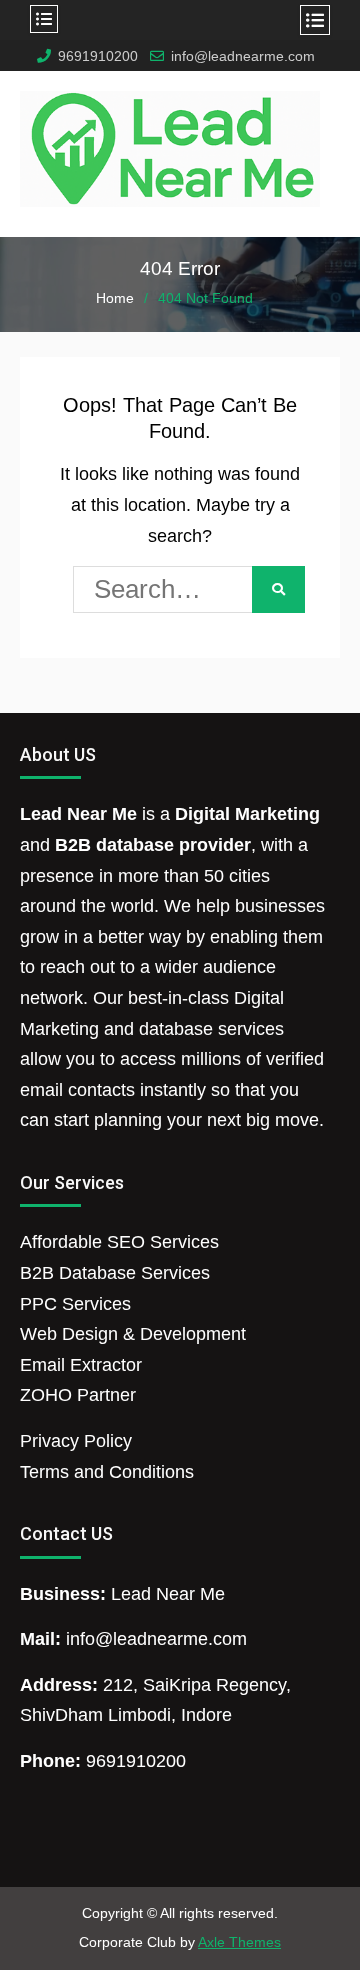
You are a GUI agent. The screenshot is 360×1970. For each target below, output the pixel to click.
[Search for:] (180, 592)
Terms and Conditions (107, 1472)
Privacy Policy (76, 1441)
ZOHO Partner (78, 1395)
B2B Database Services (115, 1273)
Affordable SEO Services (119, 1242)
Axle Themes (239, 1942)
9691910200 (98, 56)
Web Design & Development (133, 1334)
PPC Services (75, 1304)
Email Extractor (81, 1365)
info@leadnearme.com (243, 56)
